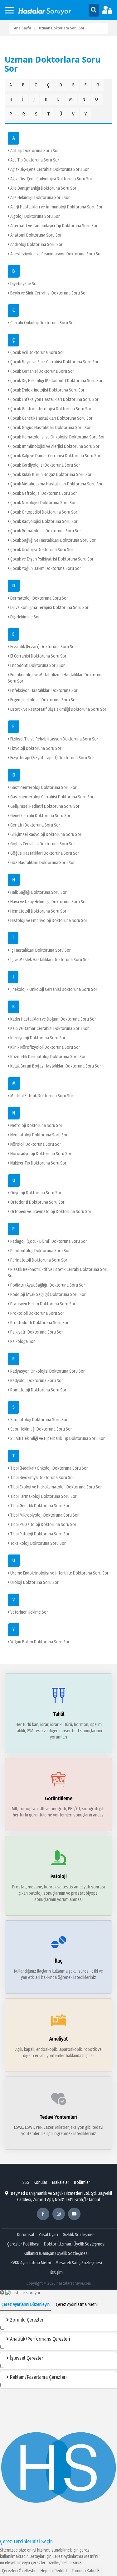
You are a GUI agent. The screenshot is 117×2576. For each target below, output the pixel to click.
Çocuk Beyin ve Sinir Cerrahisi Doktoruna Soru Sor (54, 362)
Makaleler (61, 2182)
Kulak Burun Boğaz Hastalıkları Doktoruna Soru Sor (55, 1066)
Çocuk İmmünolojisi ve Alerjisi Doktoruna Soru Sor (54, 446)
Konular (41, 2182)
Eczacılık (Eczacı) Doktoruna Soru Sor (43, 647)
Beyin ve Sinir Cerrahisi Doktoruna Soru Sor (48, 293)
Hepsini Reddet (54, 2571)
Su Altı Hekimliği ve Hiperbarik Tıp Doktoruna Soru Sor (57, 1439)
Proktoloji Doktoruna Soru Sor (37, 1313)
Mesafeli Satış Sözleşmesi (79, 2263)
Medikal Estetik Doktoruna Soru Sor (41, 1096)
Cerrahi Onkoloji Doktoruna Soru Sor (42, 323)
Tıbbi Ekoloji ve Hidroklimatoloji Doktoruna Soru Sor (56, 1487)
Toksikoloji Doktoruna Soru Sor (38, 1543)
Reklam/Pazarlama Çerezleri (38, 2377)
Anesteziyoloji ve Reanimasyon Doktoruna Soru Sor (56, 254)
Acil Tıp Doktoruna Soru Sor (34, 151)
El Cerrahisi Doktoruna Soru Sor (38, 656)
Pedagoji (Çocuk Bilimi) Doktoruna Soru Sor (48, 1241)
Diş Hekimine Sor (25, 617)
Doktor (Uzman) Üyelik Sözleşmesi (75, 2244)
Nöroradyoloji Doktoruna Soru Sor (40, 1154)
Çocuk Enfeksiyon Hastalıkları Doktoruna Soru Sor (54, 399)
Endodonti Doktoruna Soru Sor (37, 666)
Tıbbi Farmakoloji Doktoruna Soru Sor (43, 1496)
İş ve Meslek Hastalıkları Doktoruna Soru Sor (49, 960)
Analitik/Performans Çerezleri (39, 2339)
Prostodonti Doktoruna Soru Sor (39, 1323)
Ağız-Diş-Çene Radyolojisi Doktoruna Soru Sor (51, 179)
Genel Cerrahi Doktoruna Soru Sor (40, 816)
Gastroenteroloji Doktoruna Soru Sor (43, 788)
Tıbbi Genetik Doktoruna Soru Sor (39, 1506)
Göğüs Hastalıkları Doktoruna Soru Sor (44, 853)
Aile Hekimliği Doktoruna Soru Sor (40, 198)
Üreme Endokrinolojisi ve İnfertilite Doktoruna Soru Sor (59, 1573)
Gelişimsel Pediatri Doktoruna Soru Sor (44, 806)
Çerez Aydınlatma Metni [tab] (77, 2305)
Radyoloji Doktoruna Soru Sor (36, 1381)
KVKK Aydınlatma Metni (31, 2263)
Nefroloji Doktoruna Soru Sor (36, 1126)
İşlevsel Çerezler (26, 2358)
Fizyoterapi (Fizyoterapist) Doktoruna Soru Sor (52, 758)
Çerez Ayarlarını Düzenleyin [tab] (26, 2305)
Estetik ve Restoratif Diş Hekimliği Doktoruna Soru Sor (58, 709)
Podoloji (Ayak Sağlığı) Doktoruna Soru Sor (48, 1295)
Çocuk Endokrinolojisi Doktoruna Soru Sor (47, 390)
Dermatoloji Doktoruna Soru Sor (39, 598)
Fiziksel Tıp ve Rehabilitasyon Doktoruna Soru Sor (54, 739)
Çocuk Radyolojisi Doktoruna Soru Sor (44, 522)
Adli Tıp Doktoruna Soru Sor (34, 160)
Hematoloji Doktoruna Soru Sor (38, 911)
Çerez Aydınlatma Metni (73, 2556)
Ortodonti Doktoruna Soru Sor (37, 1202)
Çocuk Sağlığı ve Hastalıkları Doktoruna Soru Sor (53, 540)
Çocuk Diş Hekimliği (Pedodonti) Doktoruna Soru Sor (56, 381)
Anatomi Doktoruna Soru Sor (36, 235)
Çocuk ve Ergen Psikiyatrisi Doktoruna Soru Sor (51, 559)
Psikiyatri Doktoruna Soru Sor (36, 1332)
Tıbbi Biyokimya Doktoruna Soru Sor (42, 1478)
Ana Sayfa (23, 28)
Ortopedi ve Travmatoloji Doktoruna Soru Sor (50, 1212)
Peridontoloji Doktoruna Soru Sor (40, 1251)
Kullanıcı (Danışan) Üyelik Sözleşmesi (56, 2253)
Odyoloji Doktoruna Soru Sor (35, 1193)
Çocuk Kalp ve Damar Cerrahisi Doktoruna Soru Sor (55, 456)
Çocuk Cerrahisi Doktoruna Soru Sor (42, 371)
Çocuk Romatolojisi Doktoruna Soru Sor (45, 531)
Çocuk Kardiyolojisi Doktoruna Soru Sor (45, 465)
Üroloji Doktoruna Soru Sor (34, 1582)
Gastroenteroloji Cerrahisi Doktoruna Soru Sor (51, 797)
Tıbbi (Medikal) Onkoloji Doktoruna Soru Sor (49, 1468)
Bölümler (82, 2182)
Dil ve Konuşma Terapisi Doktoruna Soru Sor (49, 608)
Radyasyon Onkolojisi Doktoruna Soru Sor (47, 1371)
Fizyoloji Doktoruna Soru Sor (35, 748)
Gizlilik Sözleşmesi (79, 2235)
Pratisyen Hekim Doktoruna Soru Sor (42, 1304)
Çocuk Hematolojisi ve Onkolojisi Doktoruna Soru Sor (57, 437)
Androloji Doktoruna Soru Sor (36, 245)
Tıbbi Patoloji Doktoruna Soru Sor (39, 1534)
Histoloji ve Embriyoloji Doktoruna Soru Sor (48, 921)
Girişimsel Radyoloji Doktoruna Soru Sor (45, 835)
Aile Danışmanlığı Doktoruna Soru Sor (43, 188)
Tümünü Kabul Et (86, 2571)
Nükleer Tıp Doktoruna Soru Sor (38, 1163)
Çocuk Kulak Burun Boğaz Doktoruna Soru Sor (51, 475)
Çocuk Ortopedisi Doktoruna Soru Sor (43, 512)
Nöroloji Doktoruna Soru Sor (35, 1144)
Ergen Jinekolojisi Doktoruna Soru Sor (43, 700)
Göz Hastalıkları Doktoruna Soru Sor (42, 863)
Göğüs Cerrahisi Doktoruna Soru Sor (42, 844)
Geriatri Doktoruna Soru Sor (35, 825)
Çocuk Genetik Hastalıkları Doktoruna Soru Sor (51, 418)
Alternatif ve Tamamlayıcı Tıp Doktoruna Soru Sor (54, 226)
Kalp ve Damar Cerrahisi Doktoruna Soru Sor (49, 1029)
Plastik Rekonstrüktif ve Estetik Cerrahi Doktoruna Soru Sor (58, 1273)
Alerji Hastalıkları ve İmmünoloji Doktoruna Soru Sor (56, 207)
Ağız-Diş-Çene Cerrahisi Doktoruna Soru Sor (49, 169)
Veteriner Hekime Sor (29, 1612)
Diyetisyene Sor (24, 284)
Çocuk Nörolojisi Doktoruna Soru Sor (43, 503)
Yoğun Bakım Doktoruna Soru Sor (39, 1642)
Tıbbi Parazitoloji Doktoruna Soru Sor (43, 1525)
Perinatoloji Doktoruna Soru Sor (38, 1260)
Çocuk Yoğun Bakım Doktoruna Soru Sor (45, 568)
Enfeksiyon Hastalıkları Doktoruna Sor (44, 691)
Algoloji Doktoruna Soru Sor (35, 216)
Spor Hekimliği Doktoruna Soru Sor (41, 1429)
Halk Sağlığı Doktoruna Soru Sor (38, 892)
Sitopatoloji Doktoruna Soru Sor (39, 1420)
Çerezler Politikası (23, 2244)
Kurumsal (26, 2235)
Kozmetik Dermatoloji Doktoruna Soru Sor (48, 1057)
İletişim (56, 2272)
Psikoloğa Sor (22, 1342)
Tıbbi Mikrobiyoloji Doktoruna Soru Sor (44, 1515)
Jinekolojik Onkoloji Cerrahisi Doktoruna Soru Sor (53, 989)
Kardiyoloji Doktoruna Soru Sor (37, 1038)
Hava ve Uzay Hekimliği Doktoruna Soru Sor (48, 902)
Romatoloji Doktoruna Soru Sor (38, 1390)
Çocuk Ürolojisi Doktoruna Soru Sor (41, 550)
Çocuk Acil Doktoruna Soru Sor (37, 353)
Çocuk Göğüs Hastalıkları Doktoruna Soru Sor (50, 428)
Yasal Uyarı (48, 2235)
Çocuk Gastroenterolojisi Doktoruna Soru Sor (50, 409)
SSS (26, 2182)
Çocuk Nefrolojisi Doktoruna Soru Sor (43, 493)
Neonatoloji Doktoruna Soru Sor (39, 1135)
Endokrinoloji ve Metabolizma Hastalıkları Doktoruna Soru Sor (56, 678)
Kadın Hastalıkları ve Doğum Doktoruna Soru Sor (53, 1019)
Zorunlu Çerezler (26, 2320)
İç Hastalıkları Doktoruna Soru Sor (40, 950)
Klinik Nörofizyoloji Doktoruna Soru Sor (45, 1047)
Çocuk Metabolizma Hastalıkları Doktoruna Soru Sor (56, 484)
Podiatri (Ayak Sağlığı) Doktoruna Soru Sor (47, 1285)
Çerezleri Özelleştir (19, 2571)
